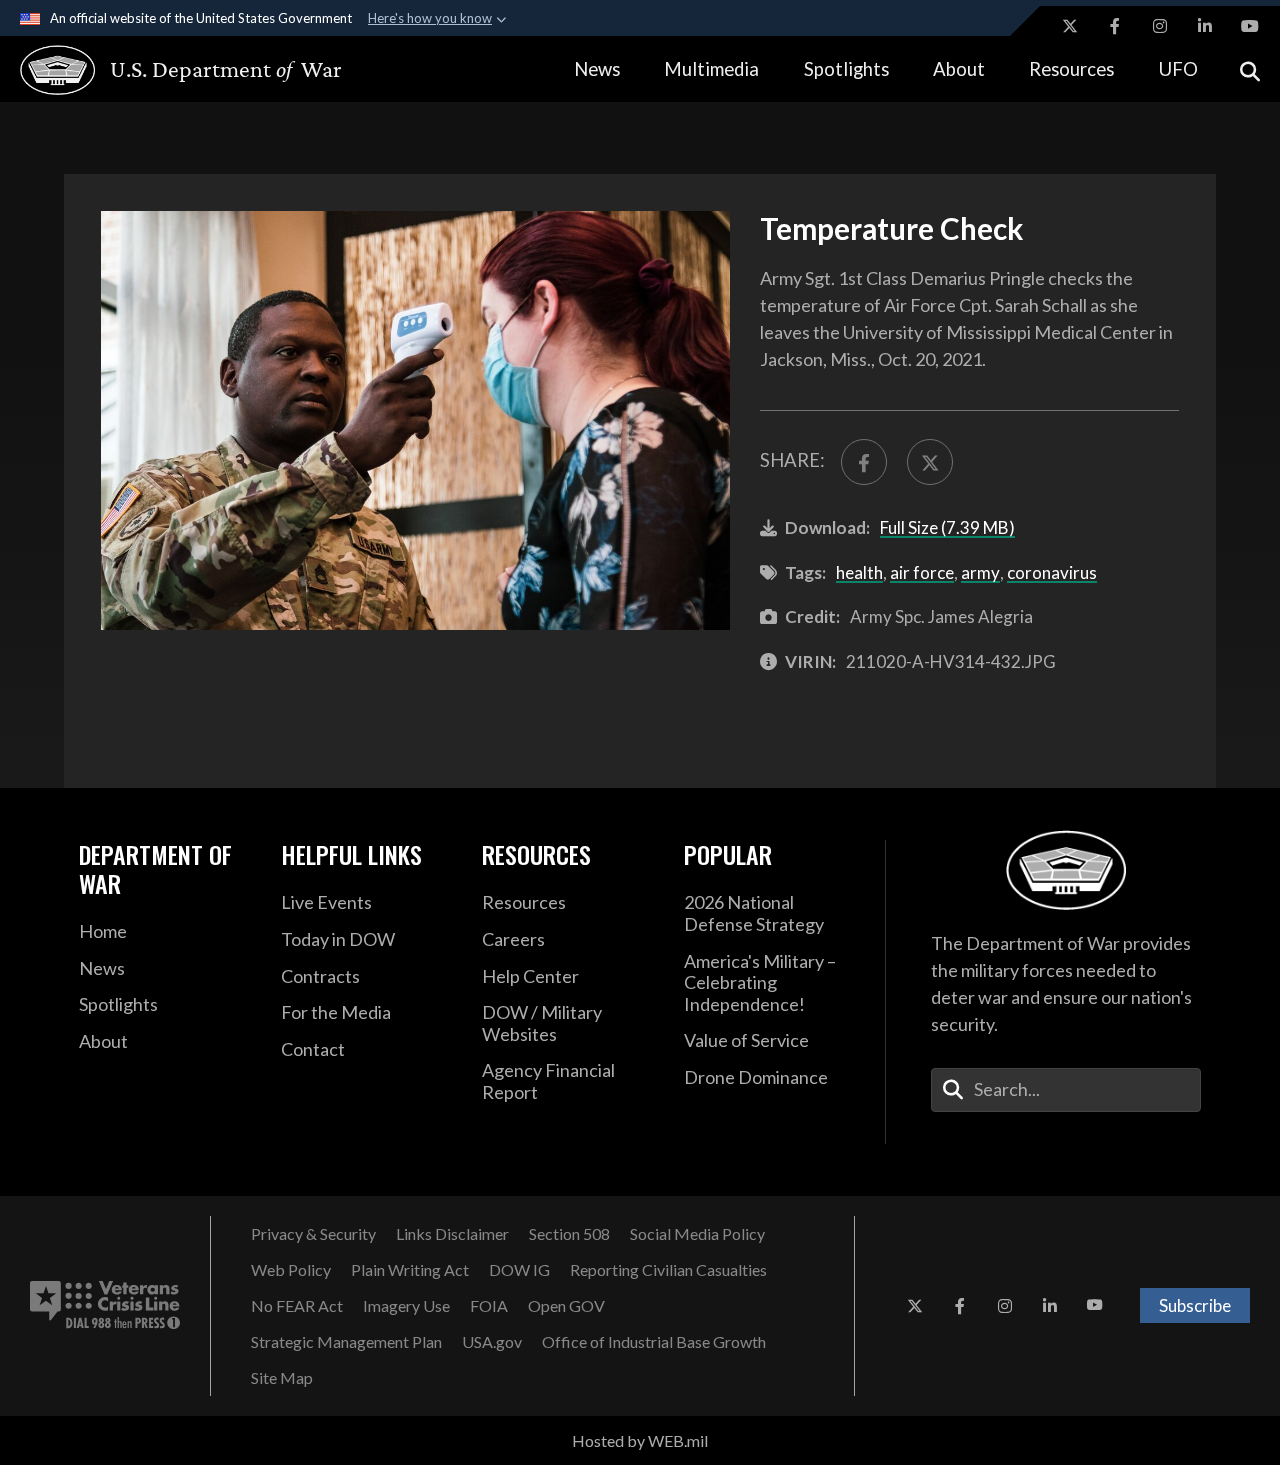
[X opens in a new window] (1070, 26)
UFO (1178, 69)
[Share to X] (930, 462)
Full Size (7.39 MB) (947, 527)
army (980, 572)
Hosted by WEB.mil (640, 1440)
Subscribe (1195, 1305)
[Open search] (1250, 69)
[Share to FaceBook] (864, 462)
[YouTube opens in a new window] (1250, 26)
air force (922, 572)
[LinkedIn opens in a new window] (1205, 26)
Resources (1071, 69)
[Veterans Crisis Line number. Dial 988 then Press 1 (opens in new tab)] (105, 1306)
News (597, 69)
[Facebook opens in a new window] (1115, 26)
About (959, 69)
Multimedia (711, 69)
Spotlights (846, 69)
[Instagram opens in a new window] (1160, 26)
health (859, 572)
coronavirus (1052, 572)
